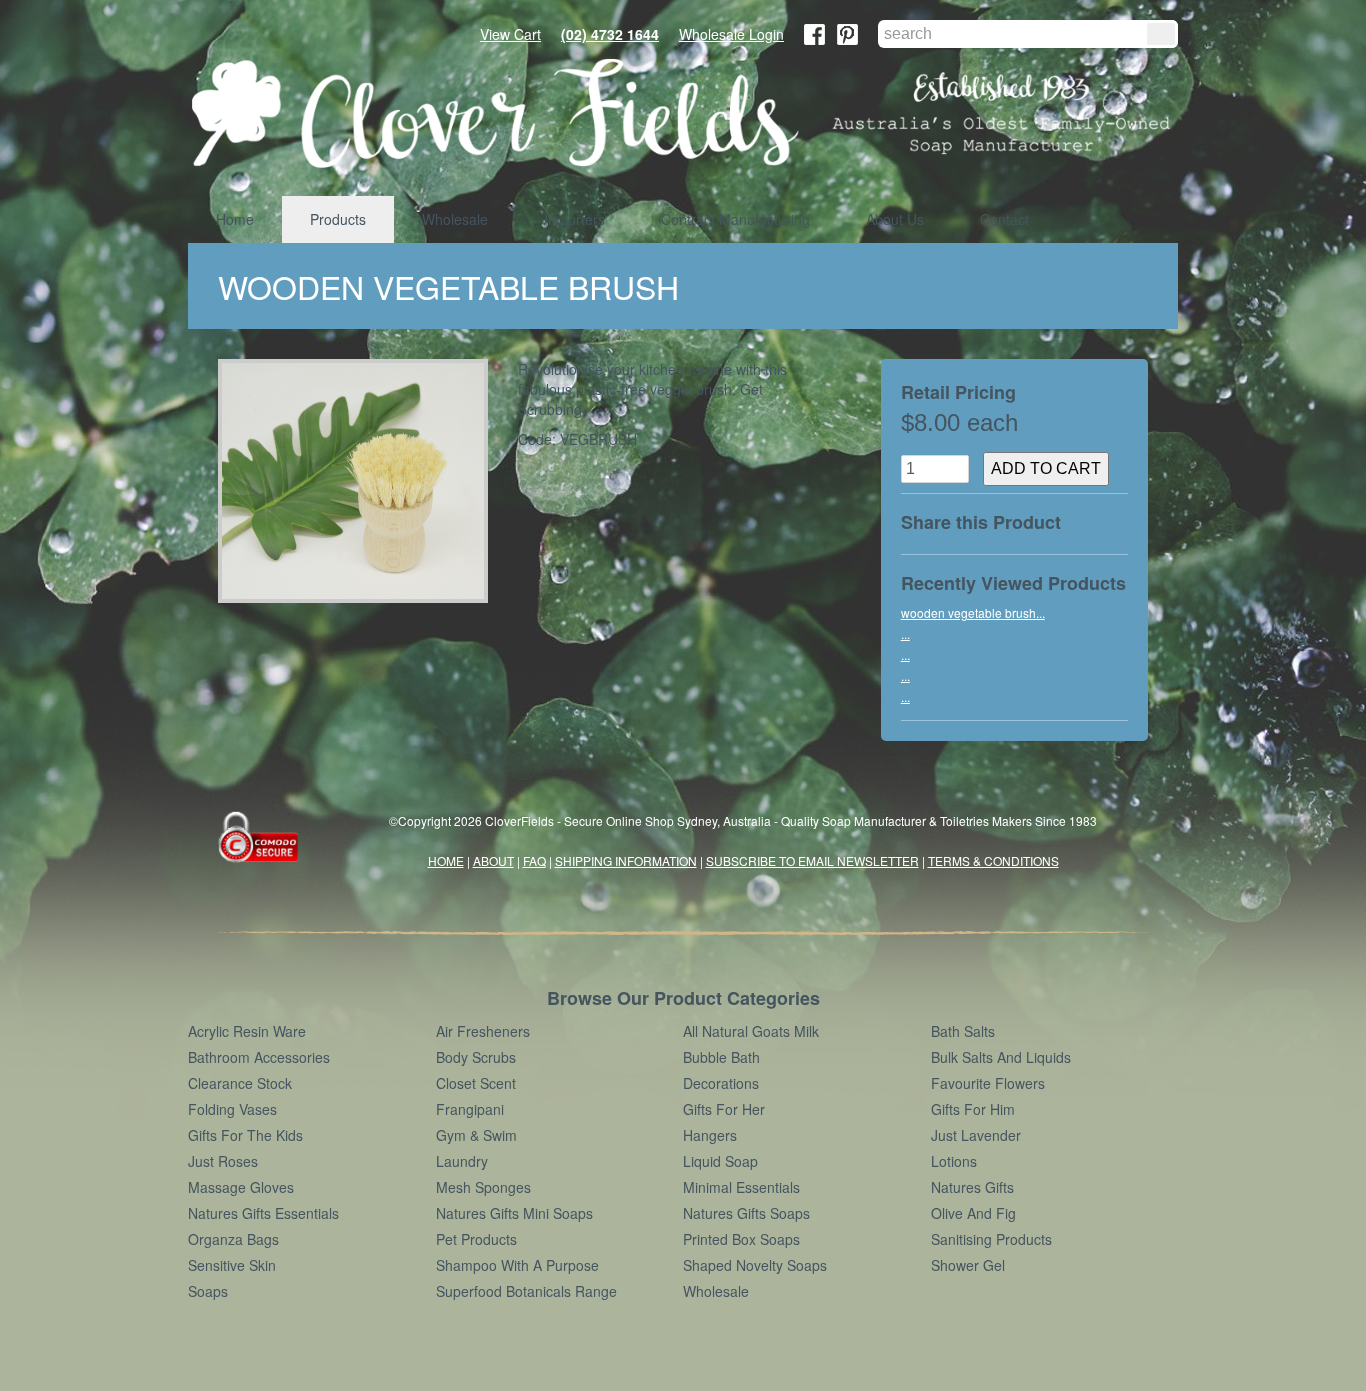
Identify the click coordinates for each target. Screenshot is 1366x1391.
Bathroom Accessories (259, 1057)
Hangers (710, 1135)
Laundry (462, 1161)
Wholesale (455, 219)
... (905, 633)
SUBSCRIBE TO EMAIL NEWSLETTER (812, 860)
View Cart (510, 34)
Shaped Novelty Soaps (755, 1265)
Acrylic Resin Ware (247, 1031)
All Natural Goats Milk (751, 1031)
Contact (1004, 219)
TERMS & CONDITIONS (993, 860)
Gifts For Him (973, 1109)
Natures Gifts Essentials (263, 1213)
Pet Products (476, 1239)
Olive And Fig (973, 1213)
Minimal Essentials (741, 1187)
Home (235, 219)
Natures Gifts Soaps (746, 1213)
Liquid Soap (720, 1161)
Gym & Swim (476, 1135)
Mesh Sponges (483, 1187)
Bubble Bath (721, 1057)
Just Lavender (976, 1135)
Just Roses (223, 1161)
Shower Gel (968, 1265)
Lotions (954, 1161)
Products (338, 219)
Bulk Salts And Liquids (1001, 1057)
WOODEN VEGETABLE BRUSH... (973, 612)
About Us (895, 219)
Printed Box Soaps (741, 1239)
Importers (574, 219)
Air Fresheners (483, 1031)
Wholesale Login (731, 34)
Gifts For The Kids (245, 1135)
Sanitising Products (991, 1239)
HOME (446, 860)
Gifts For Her (724, 1109)
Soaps (208, 1291)
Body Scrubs (476, 1057)
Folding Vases (232, 1109)
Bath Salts (963, 1031)
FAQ (534, 860)
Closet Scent (476, 1083)
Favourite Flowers (988, 1083)
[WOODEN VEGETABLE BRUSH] (360, 481)
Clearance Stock (240, 1083)
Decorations (721, 1083)
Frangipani (470, 1109)
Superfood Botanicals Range (526, 1291)
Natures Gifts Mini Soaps (514, 1213)
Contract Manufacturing (735, 219)
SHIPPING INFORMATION (626, 860)
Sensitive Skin (232, 1265)
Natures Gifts (972, 1187)
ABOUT (493, 860)
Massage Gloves (241, 1187)
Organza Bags (233, 1239)
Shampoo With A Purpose (517, 1265)
